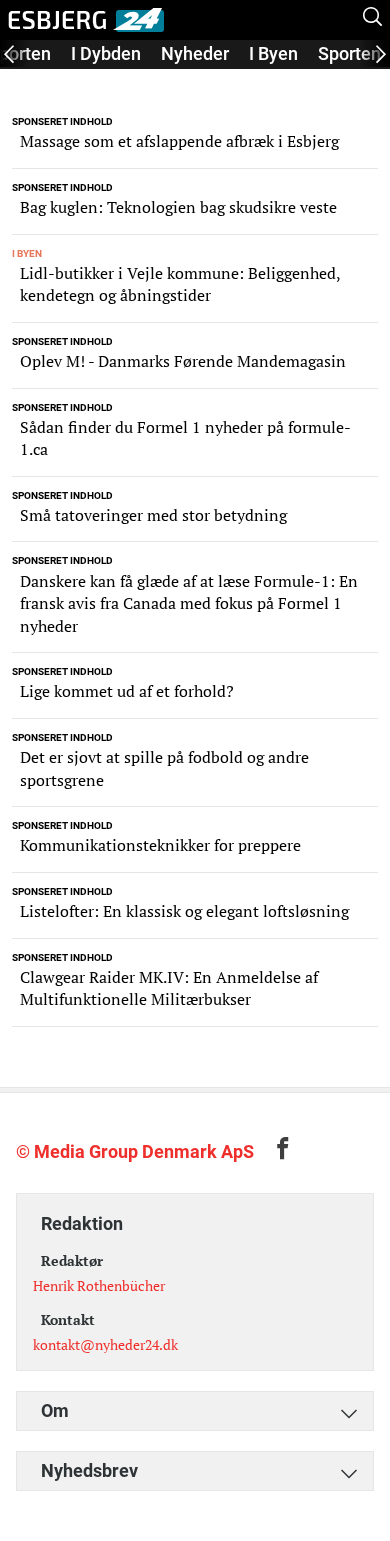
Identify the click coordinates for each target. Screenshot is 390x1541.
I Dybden (106, 53)
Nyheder (195, 53)
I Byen (273, 53)
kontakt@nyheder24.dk (105, 1344)
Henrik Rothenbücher (99, 1285)
